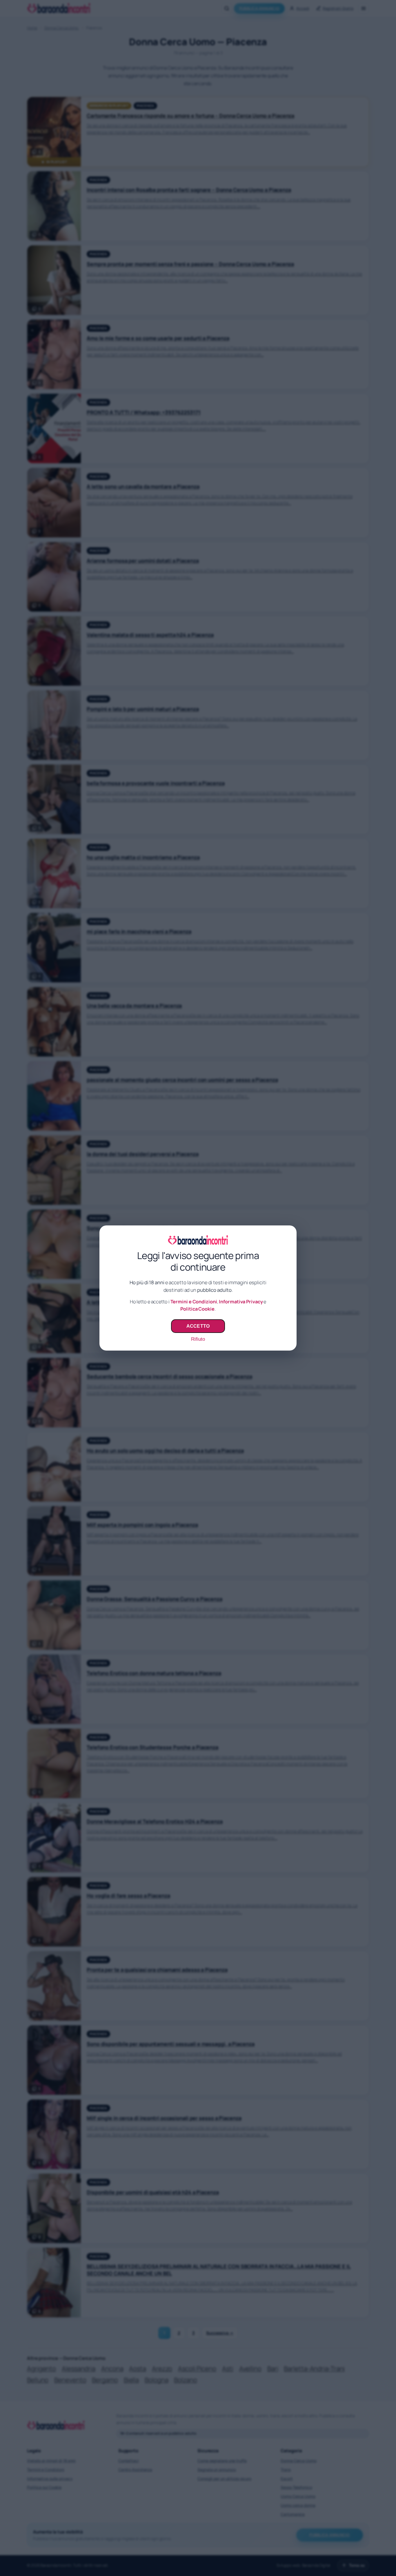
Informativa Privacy (241, 1302)
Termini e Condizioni (194, 1302)
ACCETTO (198, 1326)
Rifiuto (198, 1339)
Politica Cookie (197, 1309)
